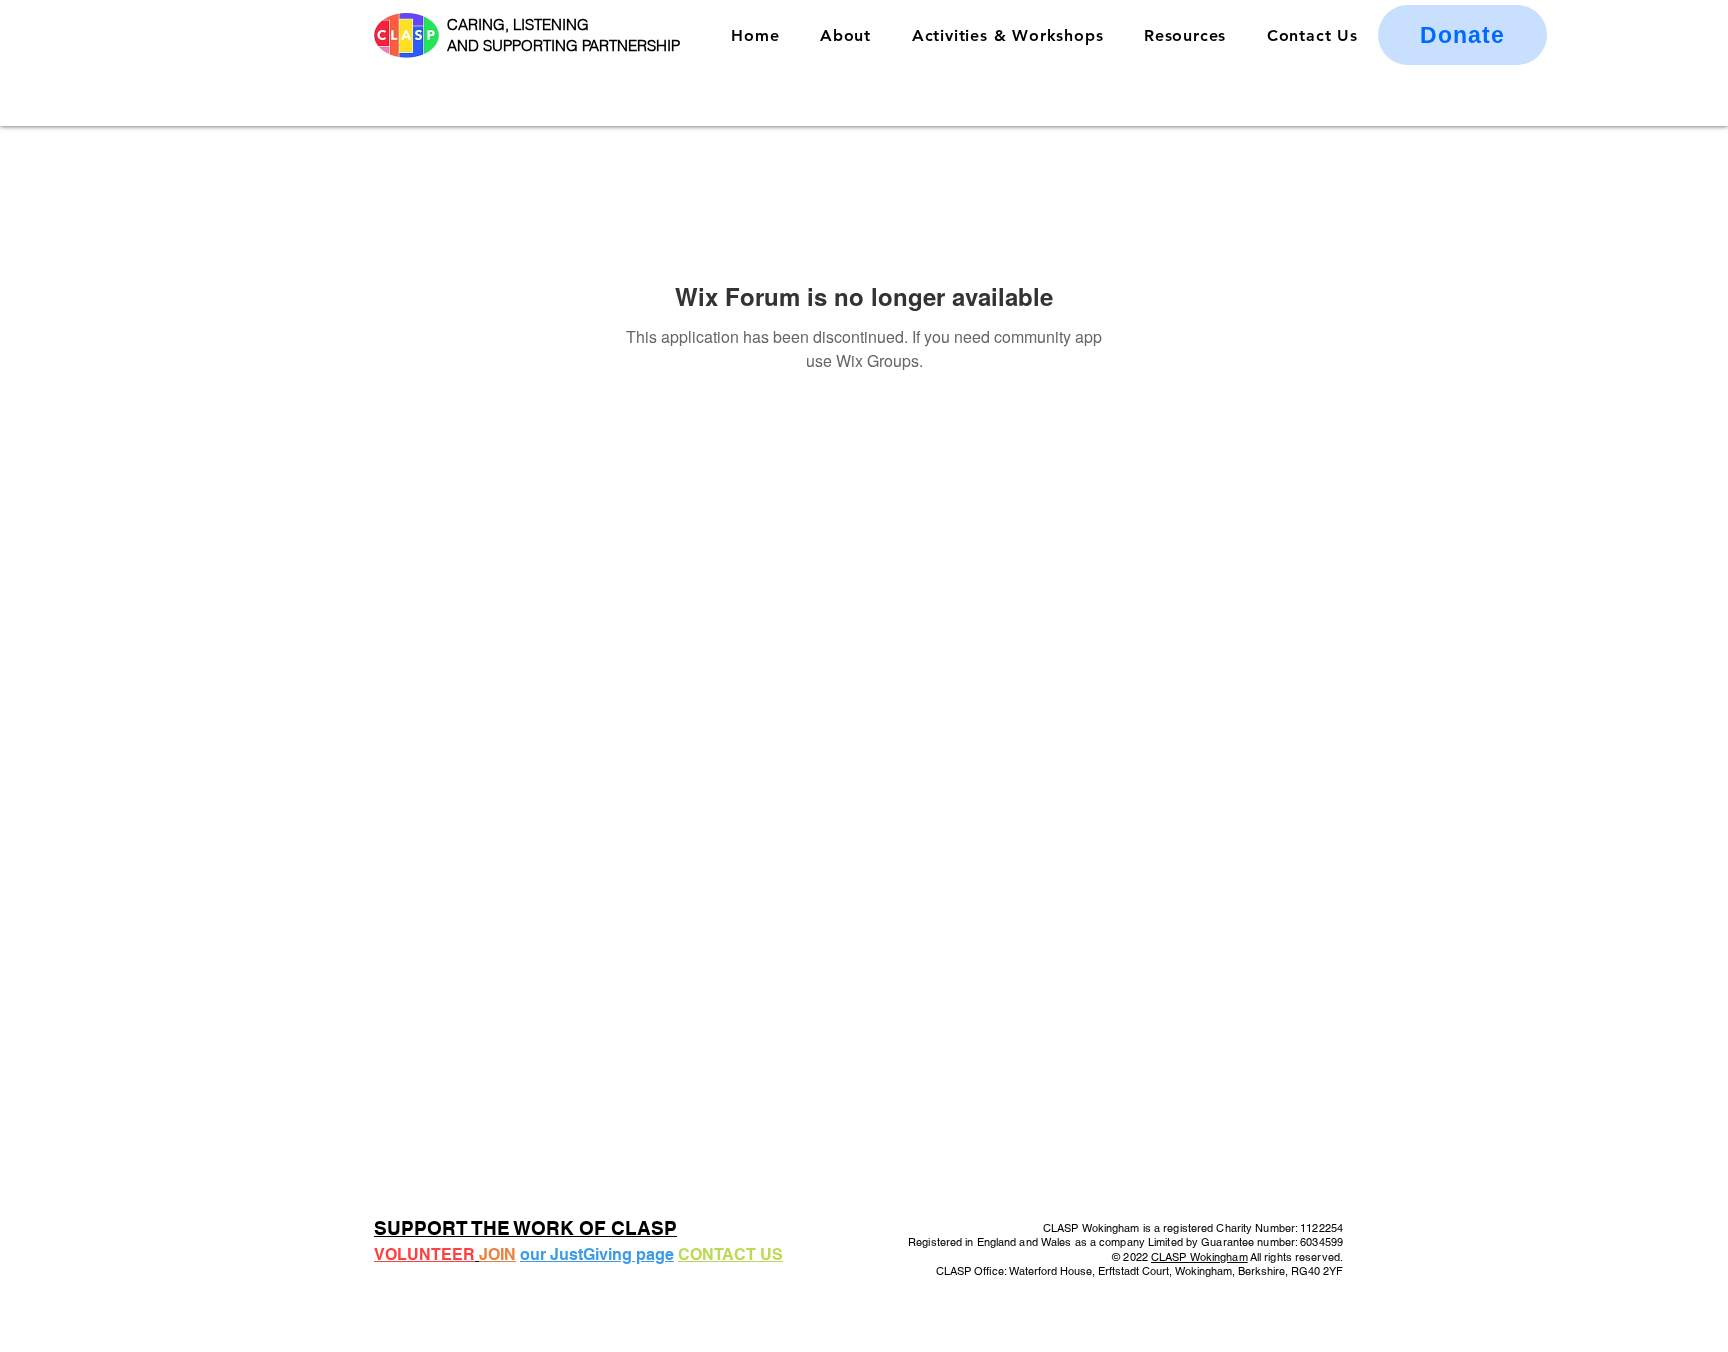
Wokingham (1219, 1257)
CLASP (1170, 1257)
